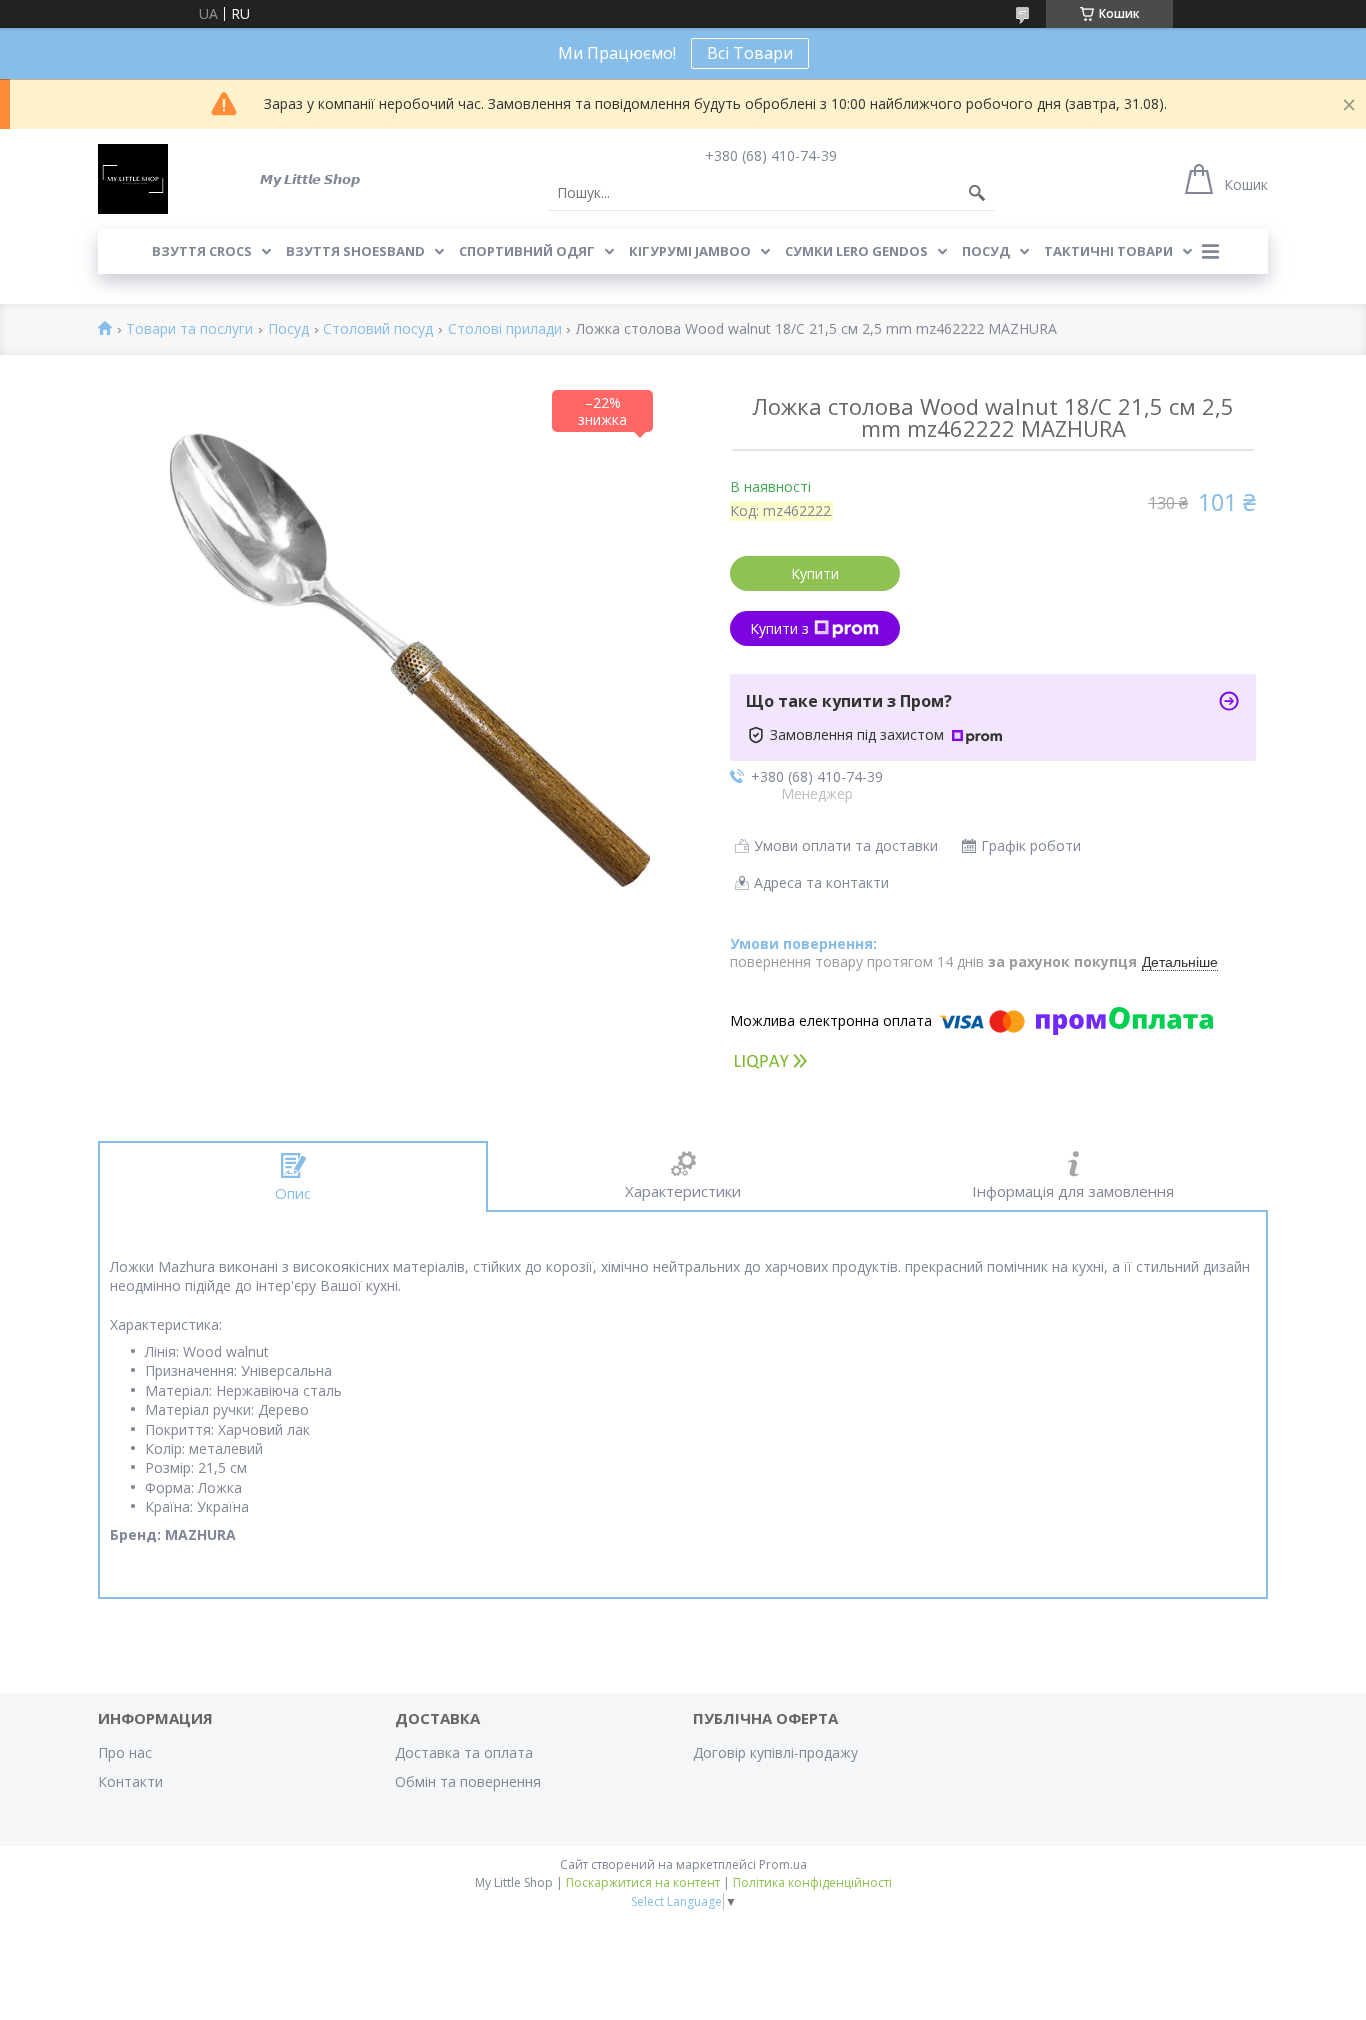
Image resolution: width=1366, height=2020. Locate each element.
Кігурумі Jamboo (690, 251)
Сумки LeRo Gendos (856, 251)
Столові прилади (505, 329)
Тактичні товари (1108, 251)
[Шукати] (977, 193)
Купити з (779, 628)
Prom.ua (783, 1864)
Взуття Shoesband (355, 251)
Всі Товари (750, 53)
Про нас (125, 1752)
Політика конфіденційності (812, 1882)
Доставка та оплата (464, 1752)
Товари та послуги (189, 329)
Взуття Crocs (202, 251)
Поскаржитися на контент (643, 1882)
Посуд (986, 251)
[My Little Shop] (133, 179)
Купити (815, 573)
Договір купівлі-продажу (775, 1752)
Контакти (130, 1781)
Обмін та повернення (468, 1781)
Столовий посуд (378, 329)
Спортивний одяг (527, 251)
